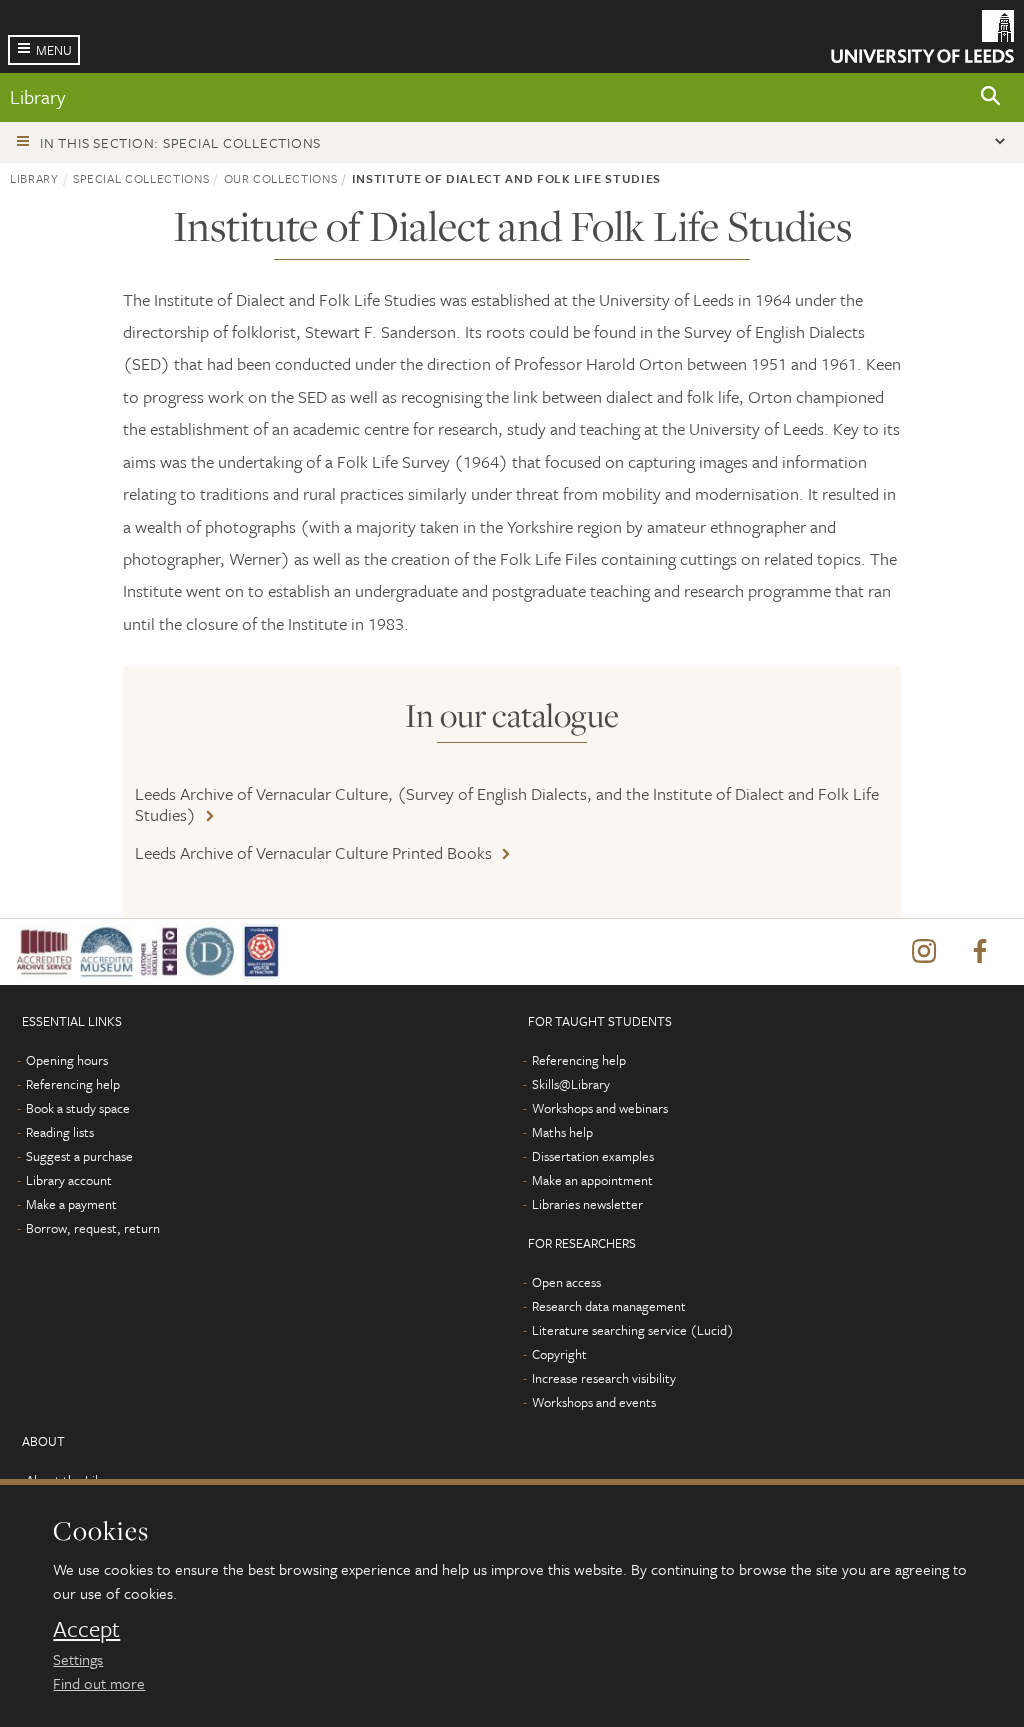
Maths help (562, 1132)
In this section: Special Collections (180, 142)
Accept (86, 1629)
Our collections (281, 178)
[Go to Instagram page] (924, 952)
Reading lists (60, 1132)
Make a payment (71, 1204)
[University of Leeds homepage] (922, 36)
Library (37, 96)
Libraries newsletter (587, 1204)
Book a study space (78, 1108)
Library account (69, 1180)
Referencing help (73, 1084)
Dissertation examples (593, 1156)
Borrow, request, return (93, 1228)
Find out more (99, 1683)
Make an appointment (592, 1180)
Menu (54, 50)
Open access (566, 1282)
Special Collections (141, 178)
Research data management (609, 1306)
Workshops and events (594, 1402)
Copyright (559, 1354)
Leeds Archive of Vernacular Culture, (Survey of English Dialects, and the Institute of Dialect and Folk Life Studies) (507, 804)
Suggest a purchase (79, 1156)
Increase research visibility (604, 1378)
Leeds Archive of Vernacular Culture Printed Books (313, 852)
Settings (78, 1659)
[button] (991, 97)
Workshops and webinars (600, 1108)
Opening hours (67, 1060)
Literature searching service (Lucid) (633, 1330)
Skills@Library (571, 1084)
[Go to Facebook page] (980, 952)
